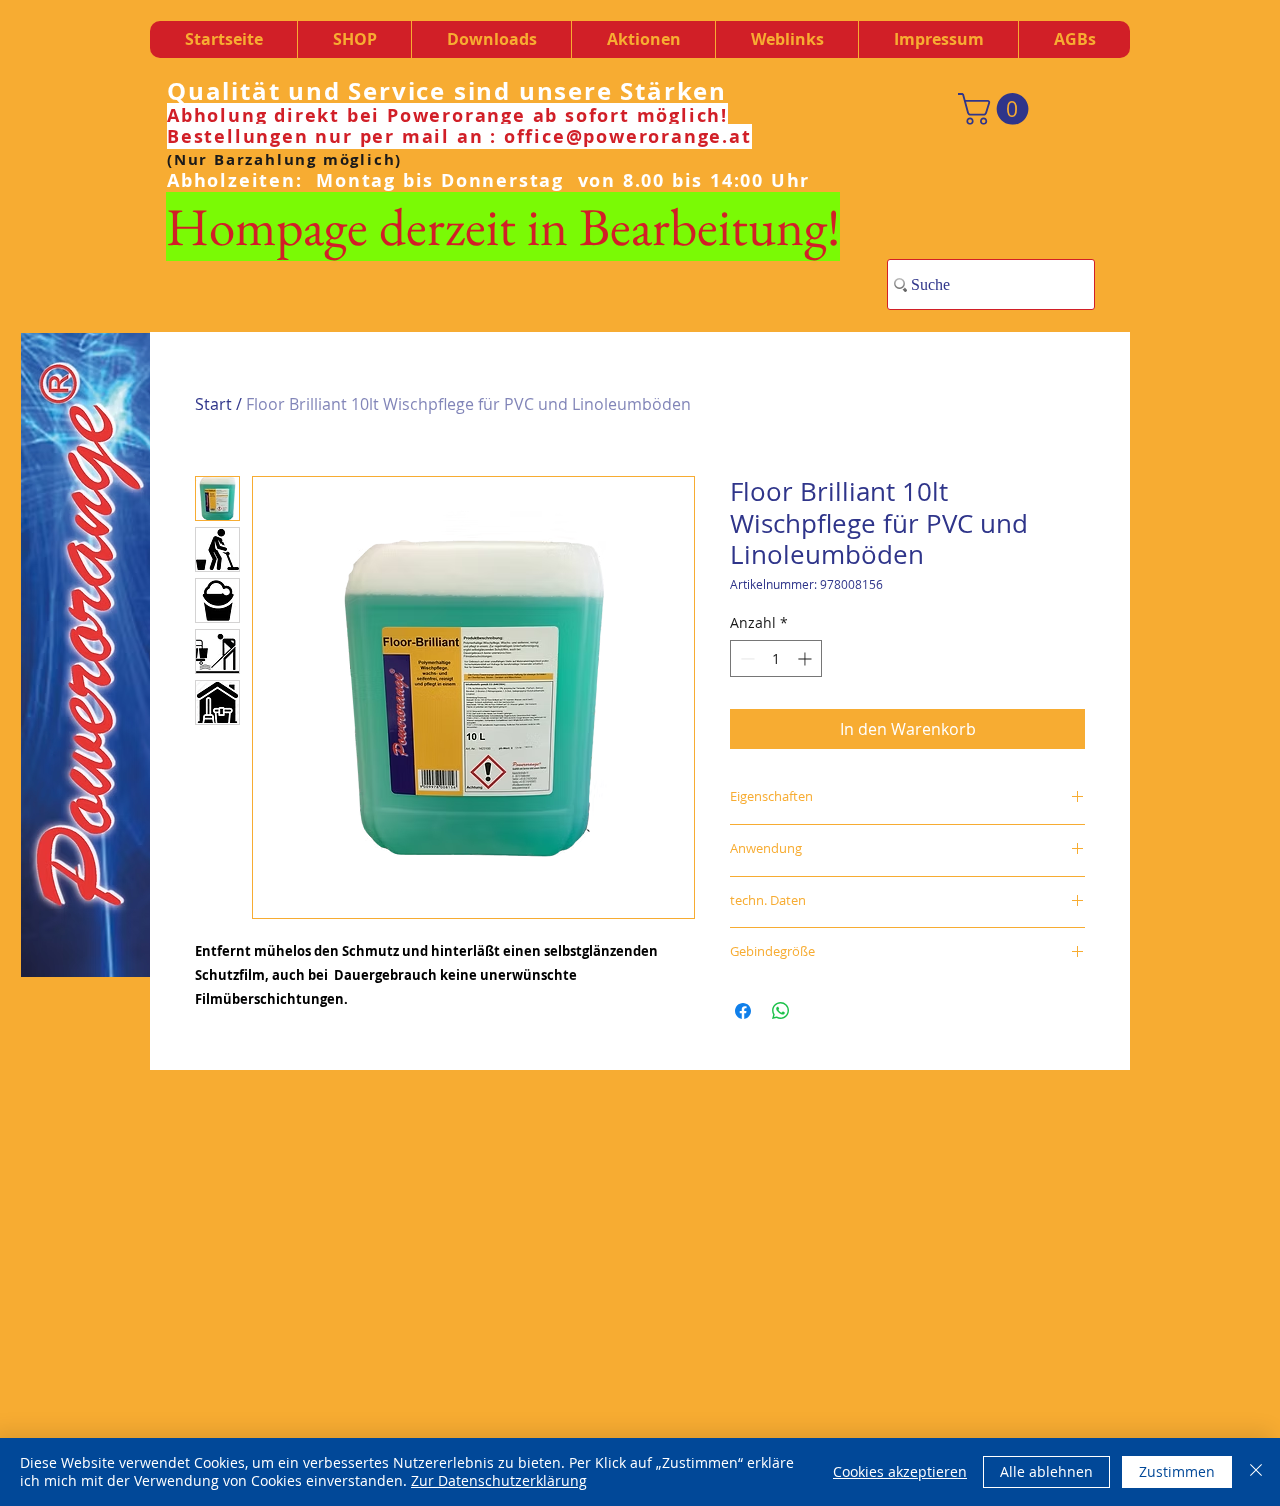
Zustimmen (1177, 1471)
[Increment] (806, 658)
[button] (491, 39)
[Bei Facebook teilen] (743, 1011)
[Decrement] (745, 658)
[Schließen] (1256, 1472)
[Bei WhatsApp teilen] (781, 1011)
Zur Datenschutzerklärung (499, 1480)
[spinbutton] (776, 658)
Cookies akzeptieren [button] (900, 1471)
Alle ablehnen (1046, 1471)
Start (213, 404)
